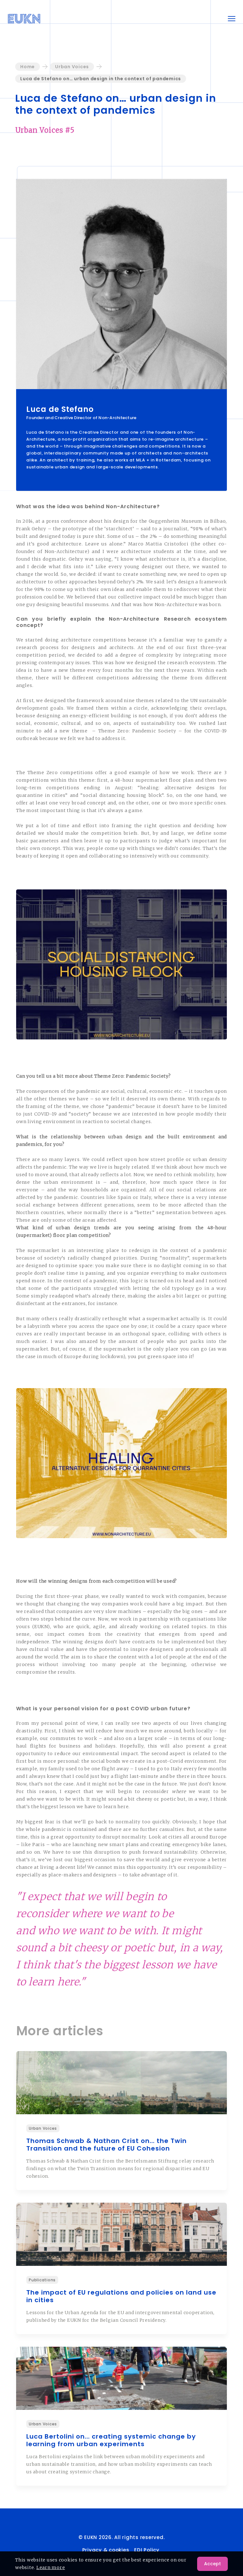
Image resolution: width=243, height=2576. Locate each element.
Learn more (51, 2567)
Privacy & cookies (106, 2550)
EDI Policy (147, 2550)
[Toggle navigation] (232, 19)
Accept (212, 2564)
